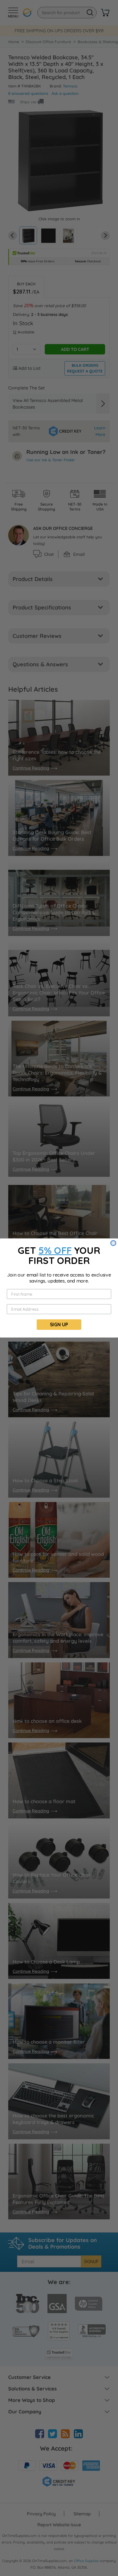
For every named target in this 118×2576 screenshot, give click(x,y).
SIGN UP (59, 1324)
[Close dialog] (113, 1243)
